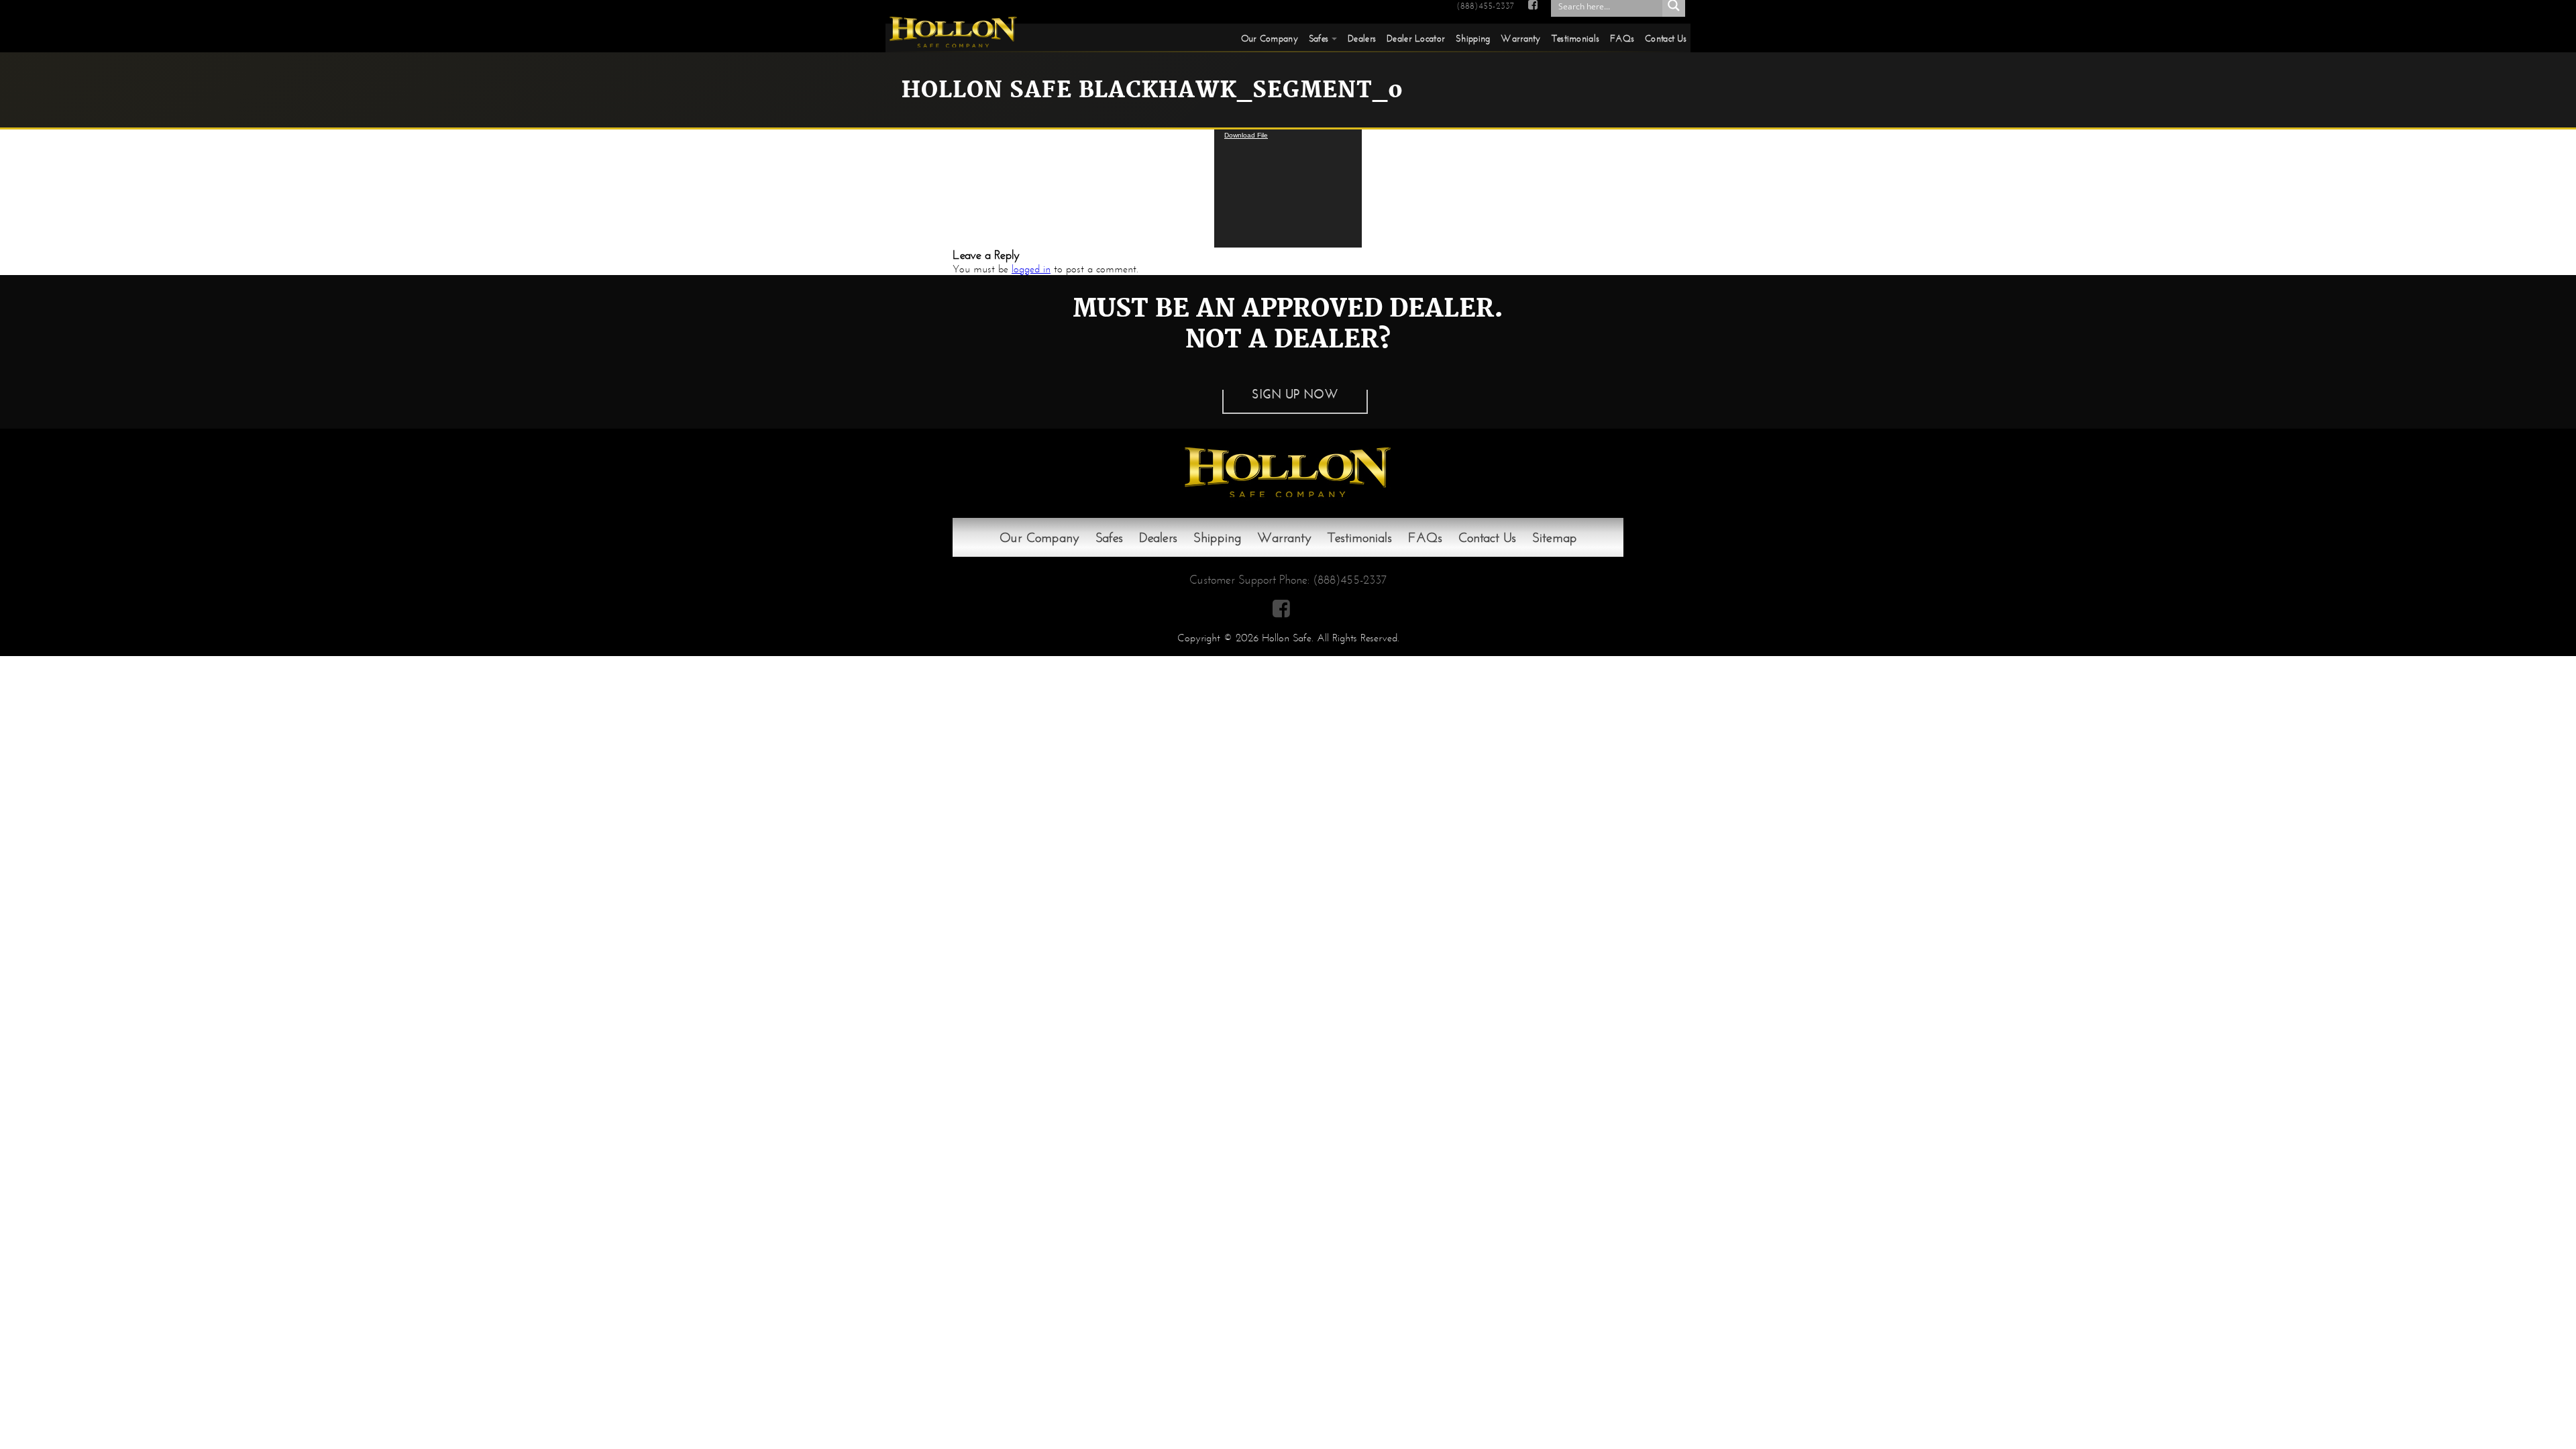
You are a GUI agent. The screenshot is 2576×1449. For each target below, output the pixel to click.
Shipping (1473, 38)
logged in (1031, 269)
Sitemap (1555, 537)
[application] (1288, 189)
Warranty (1520, 38)
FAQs (1622, 38)
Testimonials (1575, 38)
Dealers (1362, 38)
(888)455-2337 (1485, 6)
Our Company (1270, 38)
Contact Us (1666, 38)
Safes (1319, 38)
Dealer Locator (1416, 38)
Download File (1246, 135)
